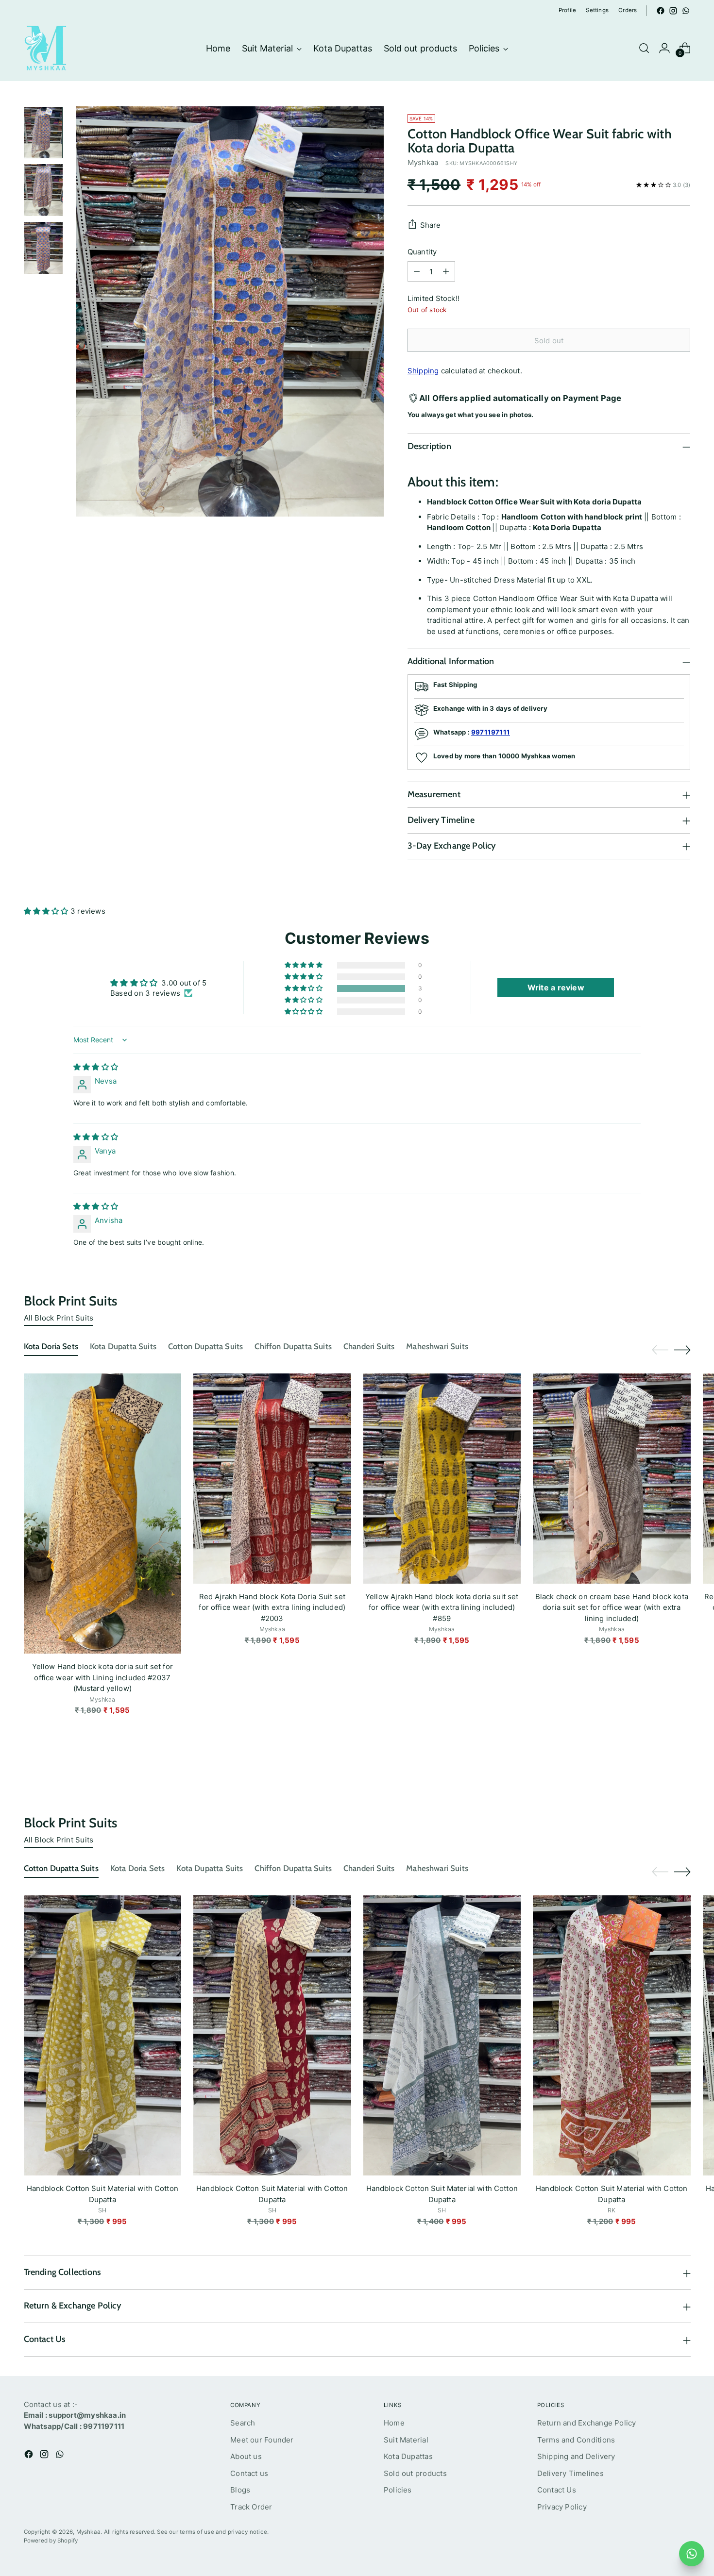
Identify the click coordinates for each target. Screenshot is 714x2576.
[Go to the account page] (664, 48)
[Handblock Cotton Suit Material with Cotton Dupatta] (103, 2035)
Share (431, 225)
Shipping (423, 371)
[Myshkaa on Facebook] (661, 11)
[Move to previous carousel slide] (660, 1350)
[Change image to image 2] (43, 190)
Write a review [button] (556, 987)
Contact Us (557, 2490)
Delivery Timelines (570, 2473)
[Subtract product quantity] (417, 271)
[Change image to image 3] (43, 248)
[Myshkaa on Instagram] (673, 11)
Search (243, 2423)
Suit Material (406, 2440)
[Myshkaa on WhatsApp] (686, 11)
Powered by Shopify (51, 2541)
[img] (96, 1067)
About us (246, 2456)
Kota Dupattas (408, 2456)
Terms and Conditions (576, 2440)
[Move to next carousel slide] (682, 1350)
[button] (47, 911)
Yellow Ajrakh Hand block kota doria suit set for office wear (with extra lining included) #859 (442, 1607)
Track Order (251, 2507)
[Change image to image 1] (43, 133)
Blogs (240, 2490)
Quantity (422, 252)
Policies (398, 2490)
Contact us (249, 2473)
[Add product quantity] (446, 271)
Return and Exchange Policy (587, 2423)
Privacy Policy (562, 2507)
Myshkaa (423, 162)
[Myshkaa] (46, 48)
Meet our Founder (262, 2440)
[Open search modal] (644, 48)
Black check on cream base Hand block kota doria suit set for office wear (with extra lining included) (612, 1607)
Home (394, 2423)
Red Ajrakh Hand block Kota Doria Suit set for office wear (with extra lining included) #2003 (272, 1607)
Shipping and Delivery (576, 2456)
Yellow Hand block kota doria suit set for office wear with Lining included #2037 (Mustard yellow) (102, 1677)
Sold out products (415, 2473)
